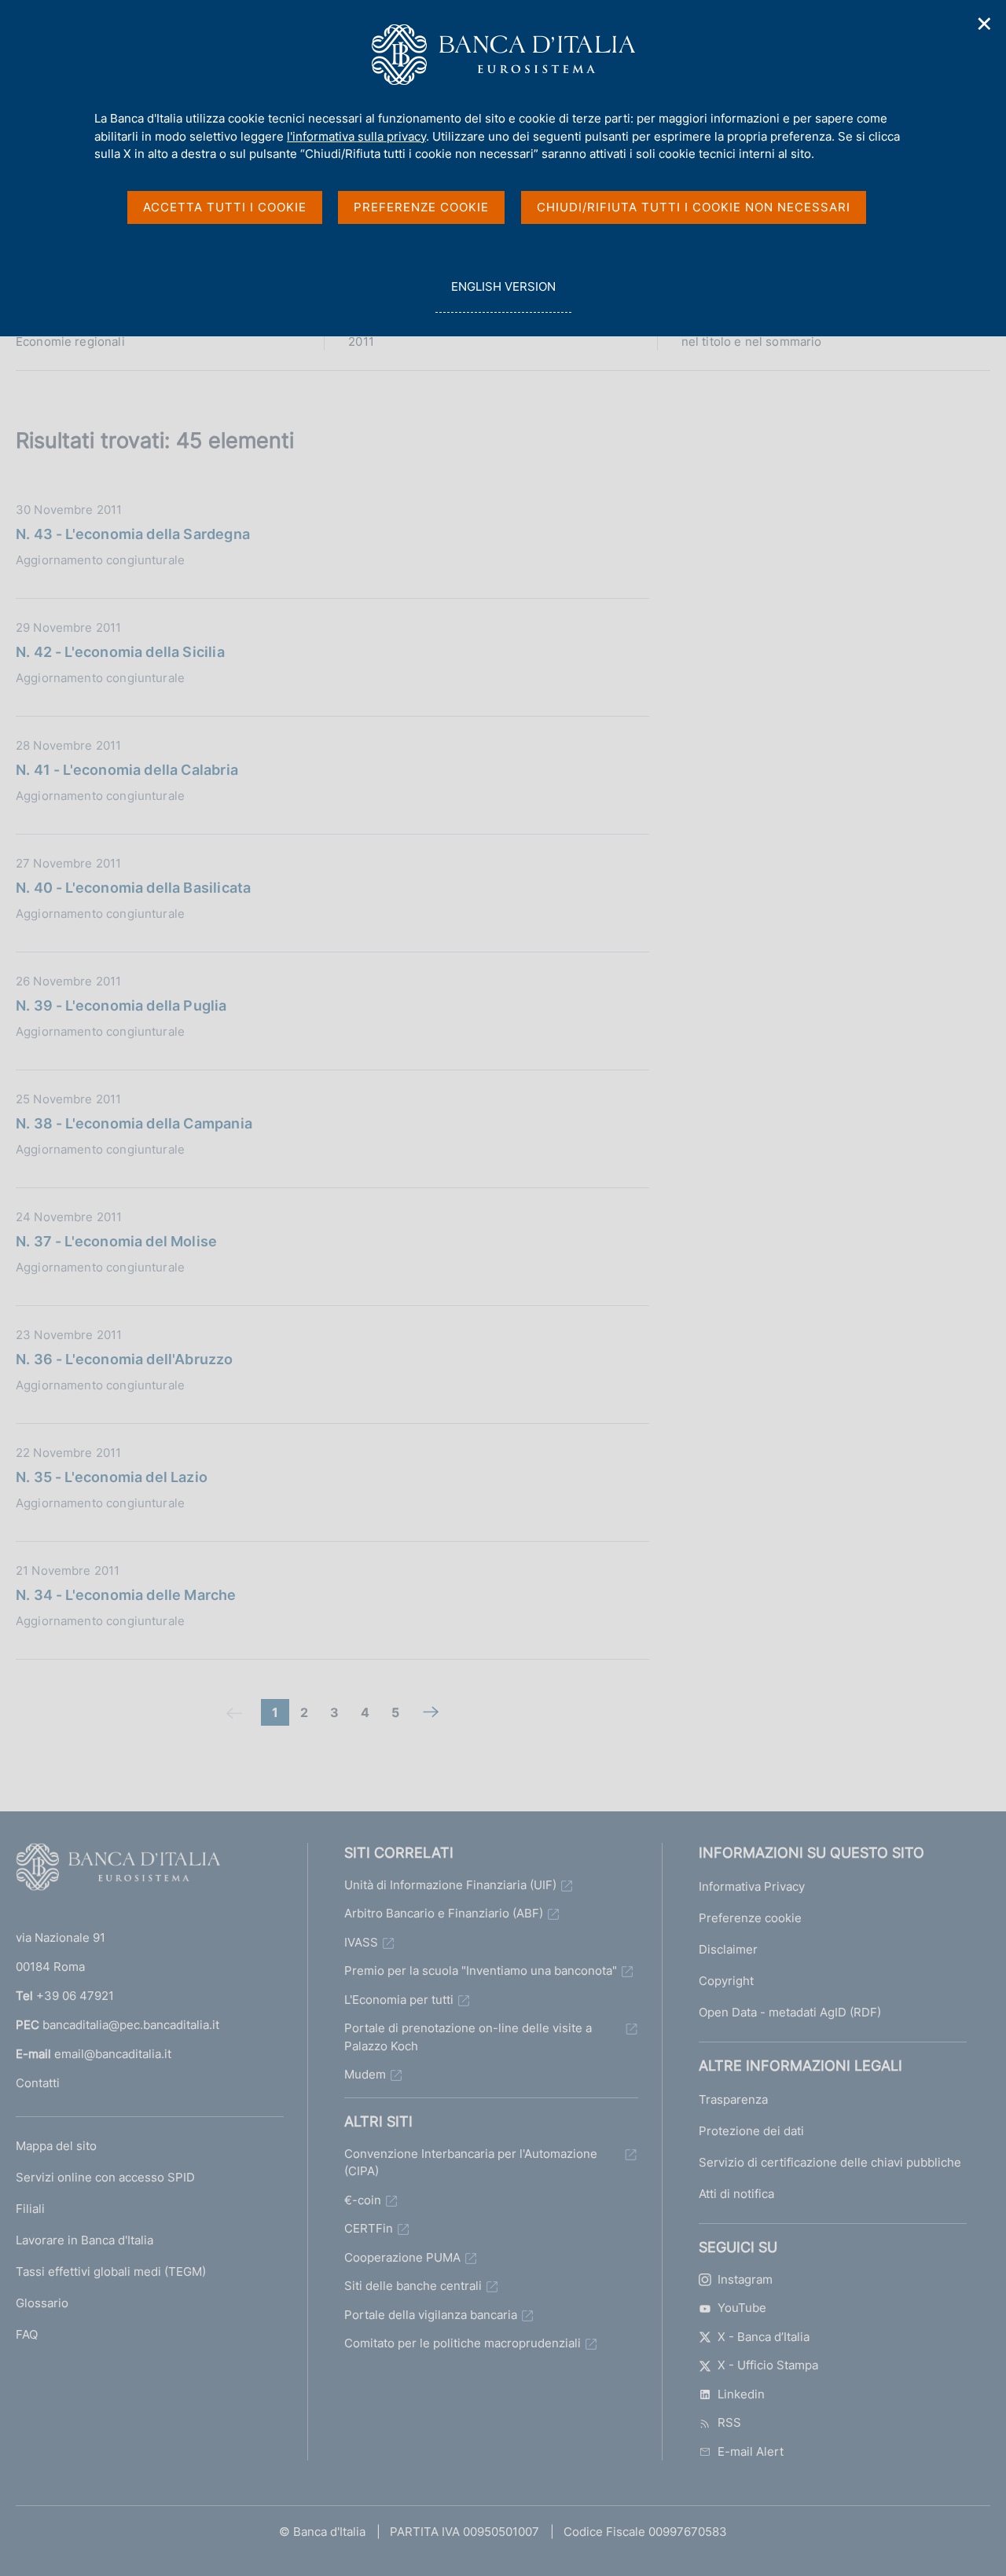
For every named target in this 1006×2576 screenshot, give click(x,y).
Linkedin (741, 2394)
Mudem (365, 2074)
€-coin (363, 2200)
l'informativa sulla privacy (356, 136)
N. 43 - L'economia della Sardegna (133, 534)
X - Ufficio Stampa (768, 2365)
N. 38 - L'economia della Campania (134, 1123)
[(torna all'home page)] (118, 1870)
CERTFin (369, 2228)
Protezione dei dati (751, 2131)
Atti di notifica (736, 2194)
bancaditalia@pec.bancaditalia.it (131, 2025)
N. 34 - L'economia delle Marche (126, 1595)
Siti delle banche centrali (413, 2286)
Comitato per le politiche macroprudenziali (463, 2343)
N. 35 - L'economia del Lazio (112, 1477)
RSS (729, 2422)
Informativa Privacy (752, 1886)
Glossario (42, 2303)
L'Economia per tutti (399, 2000)
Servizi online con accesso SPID (105, 2177)
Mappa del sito (56, 2146)
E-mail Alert (751, 2451)
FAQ (27, 2334)
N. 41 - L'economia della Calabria (127, 770)
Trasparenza (733, 2099)
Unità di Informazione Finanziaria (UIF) (450, 1885)
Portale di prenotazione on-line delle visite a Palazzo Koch (468, 2037)
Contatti (38, 2083)
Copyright (726, 1981)
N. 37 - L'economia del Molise (116, 1241)
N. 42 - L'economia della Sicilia (120, 652)
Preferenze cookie (750, 1918)
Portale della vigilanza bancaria (431, 2315)
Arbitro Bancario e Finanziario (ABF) (444, 1913)
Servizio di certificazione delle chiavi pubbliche (830, 2162)
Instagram (745, 2279)
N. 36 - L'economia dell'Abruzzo (125, 1359)
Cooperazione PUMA (402, 2257)
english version (503, 295)
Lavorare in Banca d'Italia (84, 2240)
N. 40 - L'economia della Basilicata (133, 888)
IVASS (361, 1942)
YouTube (742, 2308)
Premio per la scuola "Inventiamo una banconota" (481, 1971)
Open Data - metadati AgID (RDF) (790, 2012)
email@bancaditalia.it (113, 2054)
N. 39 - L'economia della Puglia (121, 1005)
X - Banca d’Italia (764, 2337)
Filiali (30, 2209)
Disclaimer (728, 1949)
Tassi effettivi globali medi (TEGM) (111, 2271)
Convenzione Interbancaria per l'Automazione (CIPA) (471, 2163)
